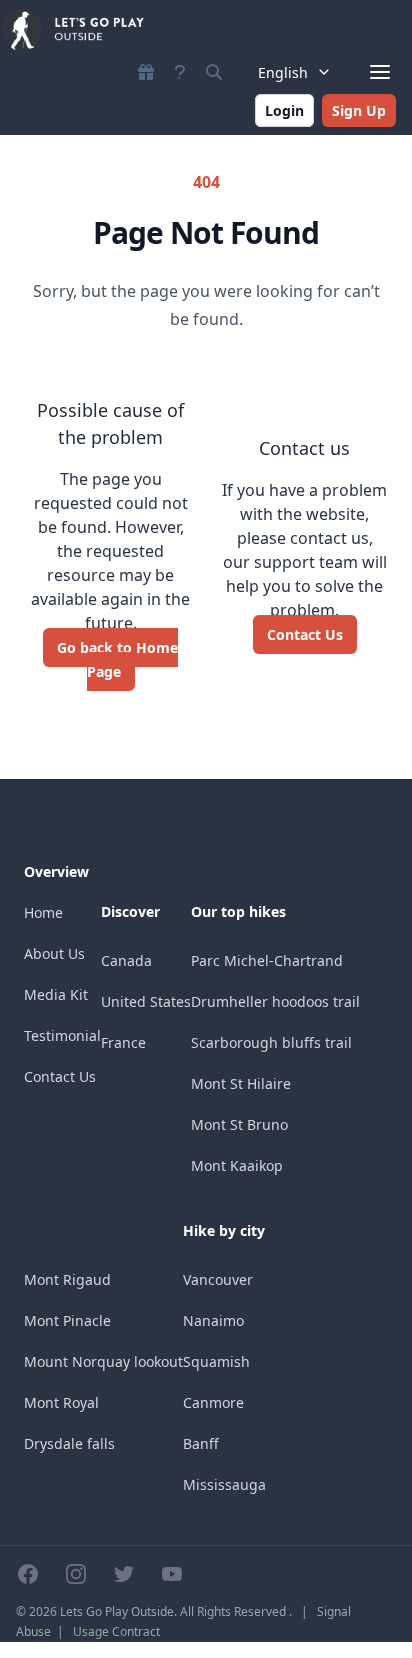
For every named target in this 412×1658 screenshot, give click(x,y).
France (123, 1042)
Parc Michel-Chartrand (267, 960)
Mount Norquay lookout (103, 1361)
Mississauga (224, 1484)
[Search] (214, 72)
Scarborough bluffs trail (271, 1042)
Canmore (213, 1402)
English (283, 72)
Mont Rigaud (67, 1279)
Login (284, 110)
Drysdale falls (69, 1443)
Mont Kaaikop (237, 1165)
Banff (201, 1443)
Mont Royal (61, 1402)
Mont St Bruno (239, 1124)
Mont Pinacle (67, 1320)
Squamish (216, 1361)
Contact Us (305, 634)
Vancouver (218, 1279)
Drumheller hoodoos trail (275, 1001)
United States (146, 1001)
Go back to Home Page (117, 659)
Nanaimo (213, 1320)
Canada (126, 960)
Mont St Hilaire (241, 1083)
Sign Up (359, 110)
